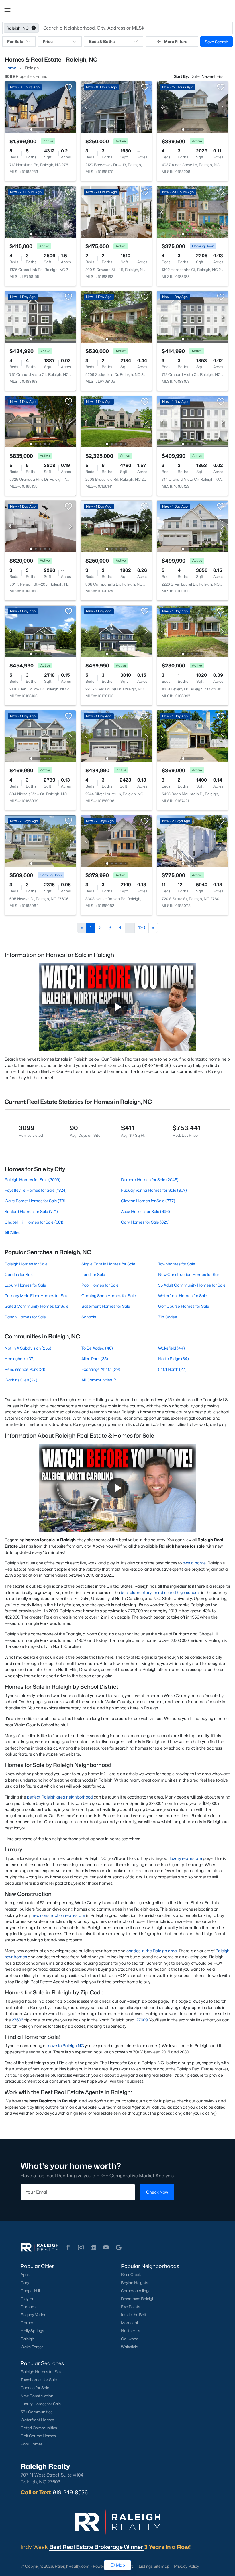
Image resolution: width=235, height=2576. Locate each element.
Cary (25, 2283)
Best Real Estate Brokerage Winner (97, 2547)
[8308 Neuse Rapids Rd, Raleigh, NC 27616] (116, 841)
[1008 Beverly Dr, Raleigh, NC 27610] (192, 631)
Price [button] (48, 41)
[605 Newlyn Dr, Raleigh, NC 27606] (40, 841)
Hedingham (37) (20, 1359)
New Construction (37, 2396)
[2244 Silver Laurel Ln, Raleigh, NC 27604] (116, 736)
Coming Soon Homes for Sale (109, 1296)
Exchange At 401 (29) (101, 1369)
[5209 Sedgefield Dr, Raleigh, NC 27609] (116, 316)
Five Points (131, 2307)
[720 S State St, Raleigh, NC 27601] (192, 841)
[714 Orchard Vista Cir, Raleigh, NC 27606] (192, 421)
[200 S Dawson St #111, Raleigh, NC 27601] (116, 212)
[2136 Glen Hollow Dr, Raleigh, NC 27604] (40, 631)
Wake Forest (32, 2347)
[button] (7, 10)
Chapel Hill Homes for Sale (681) (34, 1222)
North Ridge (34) (174, 1359)
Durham (28, 2307)
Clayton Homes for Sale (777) (148, 1201)
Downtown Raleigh (138, 2299)
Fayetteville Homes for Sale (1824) (36, 1190)
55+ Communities (37, 2412)
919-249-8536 (70, 2492)
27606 (17, 2020)
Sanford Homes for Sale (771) (31, 1211)
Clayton (28, 2299)
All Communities (97, 1380)
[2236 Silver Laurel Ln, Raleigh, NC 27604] (116, 631)
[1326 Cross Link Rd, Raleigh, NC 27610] (40, 212)
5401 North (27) (172, 1369)
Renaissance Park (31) (25, 1369)
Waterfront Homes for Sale (183, 1296)
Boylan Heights (135, 2283)
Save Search (217, 42)
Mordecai (129, 2323)
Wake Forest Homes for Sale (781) (36, 1201)
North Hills (131, 2331)
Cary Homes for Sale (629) (145, 1222)
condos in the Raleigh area (152, 1951)
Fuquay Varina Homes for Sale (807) (154, 1190)
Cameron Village (136, 2291)
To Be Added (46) (97, 1348)
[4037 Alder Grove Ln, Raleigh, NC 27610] (192, 107)
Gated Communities (39, 2428)
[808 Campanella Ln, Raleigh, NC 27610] (116, 526)
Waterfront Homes (37, 2420)
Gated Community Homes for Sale (37, 1306)
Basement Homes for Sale (106, 1306)
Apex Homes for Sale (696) (145, 1211)
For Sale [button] (15, 41)
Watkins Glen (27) (21, 1380)
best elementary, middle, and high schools (160, 1592)
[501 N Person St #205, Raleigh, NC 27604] (40, 526)
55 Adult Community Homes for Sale (192, 1285)
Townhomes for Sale (177, 1264)
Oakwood (130, 2339)
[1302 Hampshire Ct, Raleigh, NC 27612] (192, 212)
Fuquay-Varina (34, 2315)
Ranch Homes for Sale (25, 1317)
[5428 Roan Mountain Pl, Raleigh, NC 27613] (192, 736)
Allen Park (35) (95, 1359)
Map (121, 2565)
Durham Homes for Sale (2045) (150, 1180)
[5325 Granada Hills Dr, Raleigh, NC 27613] (40, 421)
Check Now (157, 2192)
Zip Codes (168, 1317)
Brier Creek (131, 2275)
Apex (25, 2275)
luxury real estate (186, 1858)
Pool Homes (32, 2444)
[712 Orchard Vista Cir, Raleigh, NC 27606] (192, 316)
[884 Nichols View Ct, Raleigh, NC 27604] (40, 736)
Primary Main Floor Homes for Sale (37, 1296)
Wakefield (130, 2347)
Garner (27, 2323)
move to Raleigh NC (65, 2046)
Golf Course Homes (38, 2436)
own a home (194, 1563)
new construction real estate (58, 1915)
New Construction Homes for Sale (189, 1274)
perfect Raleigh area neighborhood (60, 1797)
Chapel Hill (30, 2291)
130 (142, 928)
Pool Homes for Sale (100, 1285)
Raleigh (27, 2339)
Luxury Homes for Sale (25, 1285)
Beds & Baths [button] (102, 41)
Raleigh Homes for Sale (26, 1264)
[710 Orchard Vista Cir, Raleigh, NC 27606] (40, 316)
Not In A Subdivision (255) (28, 1348)
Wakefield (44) (172, 1348)
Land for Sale (93, 1274)
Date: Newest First (208, 76)
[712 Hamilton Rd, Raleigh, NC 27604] (40, 107)
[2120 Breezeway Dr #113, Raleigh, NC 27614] (116, 107)
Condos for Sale (19, 1274)
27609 (142, 2020)
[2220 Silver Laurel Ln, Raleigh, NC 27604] (192, 526)
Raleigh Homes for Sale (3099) (33, 1180)
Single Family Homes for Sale (108, 1264)
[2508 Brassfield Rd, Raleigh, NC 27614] (116, 421)
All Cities (12, 1233)
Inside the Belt (134, 2315)
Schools (89, 1317)
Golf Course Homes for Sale (184, 1306)
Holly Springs (32, 2331)
